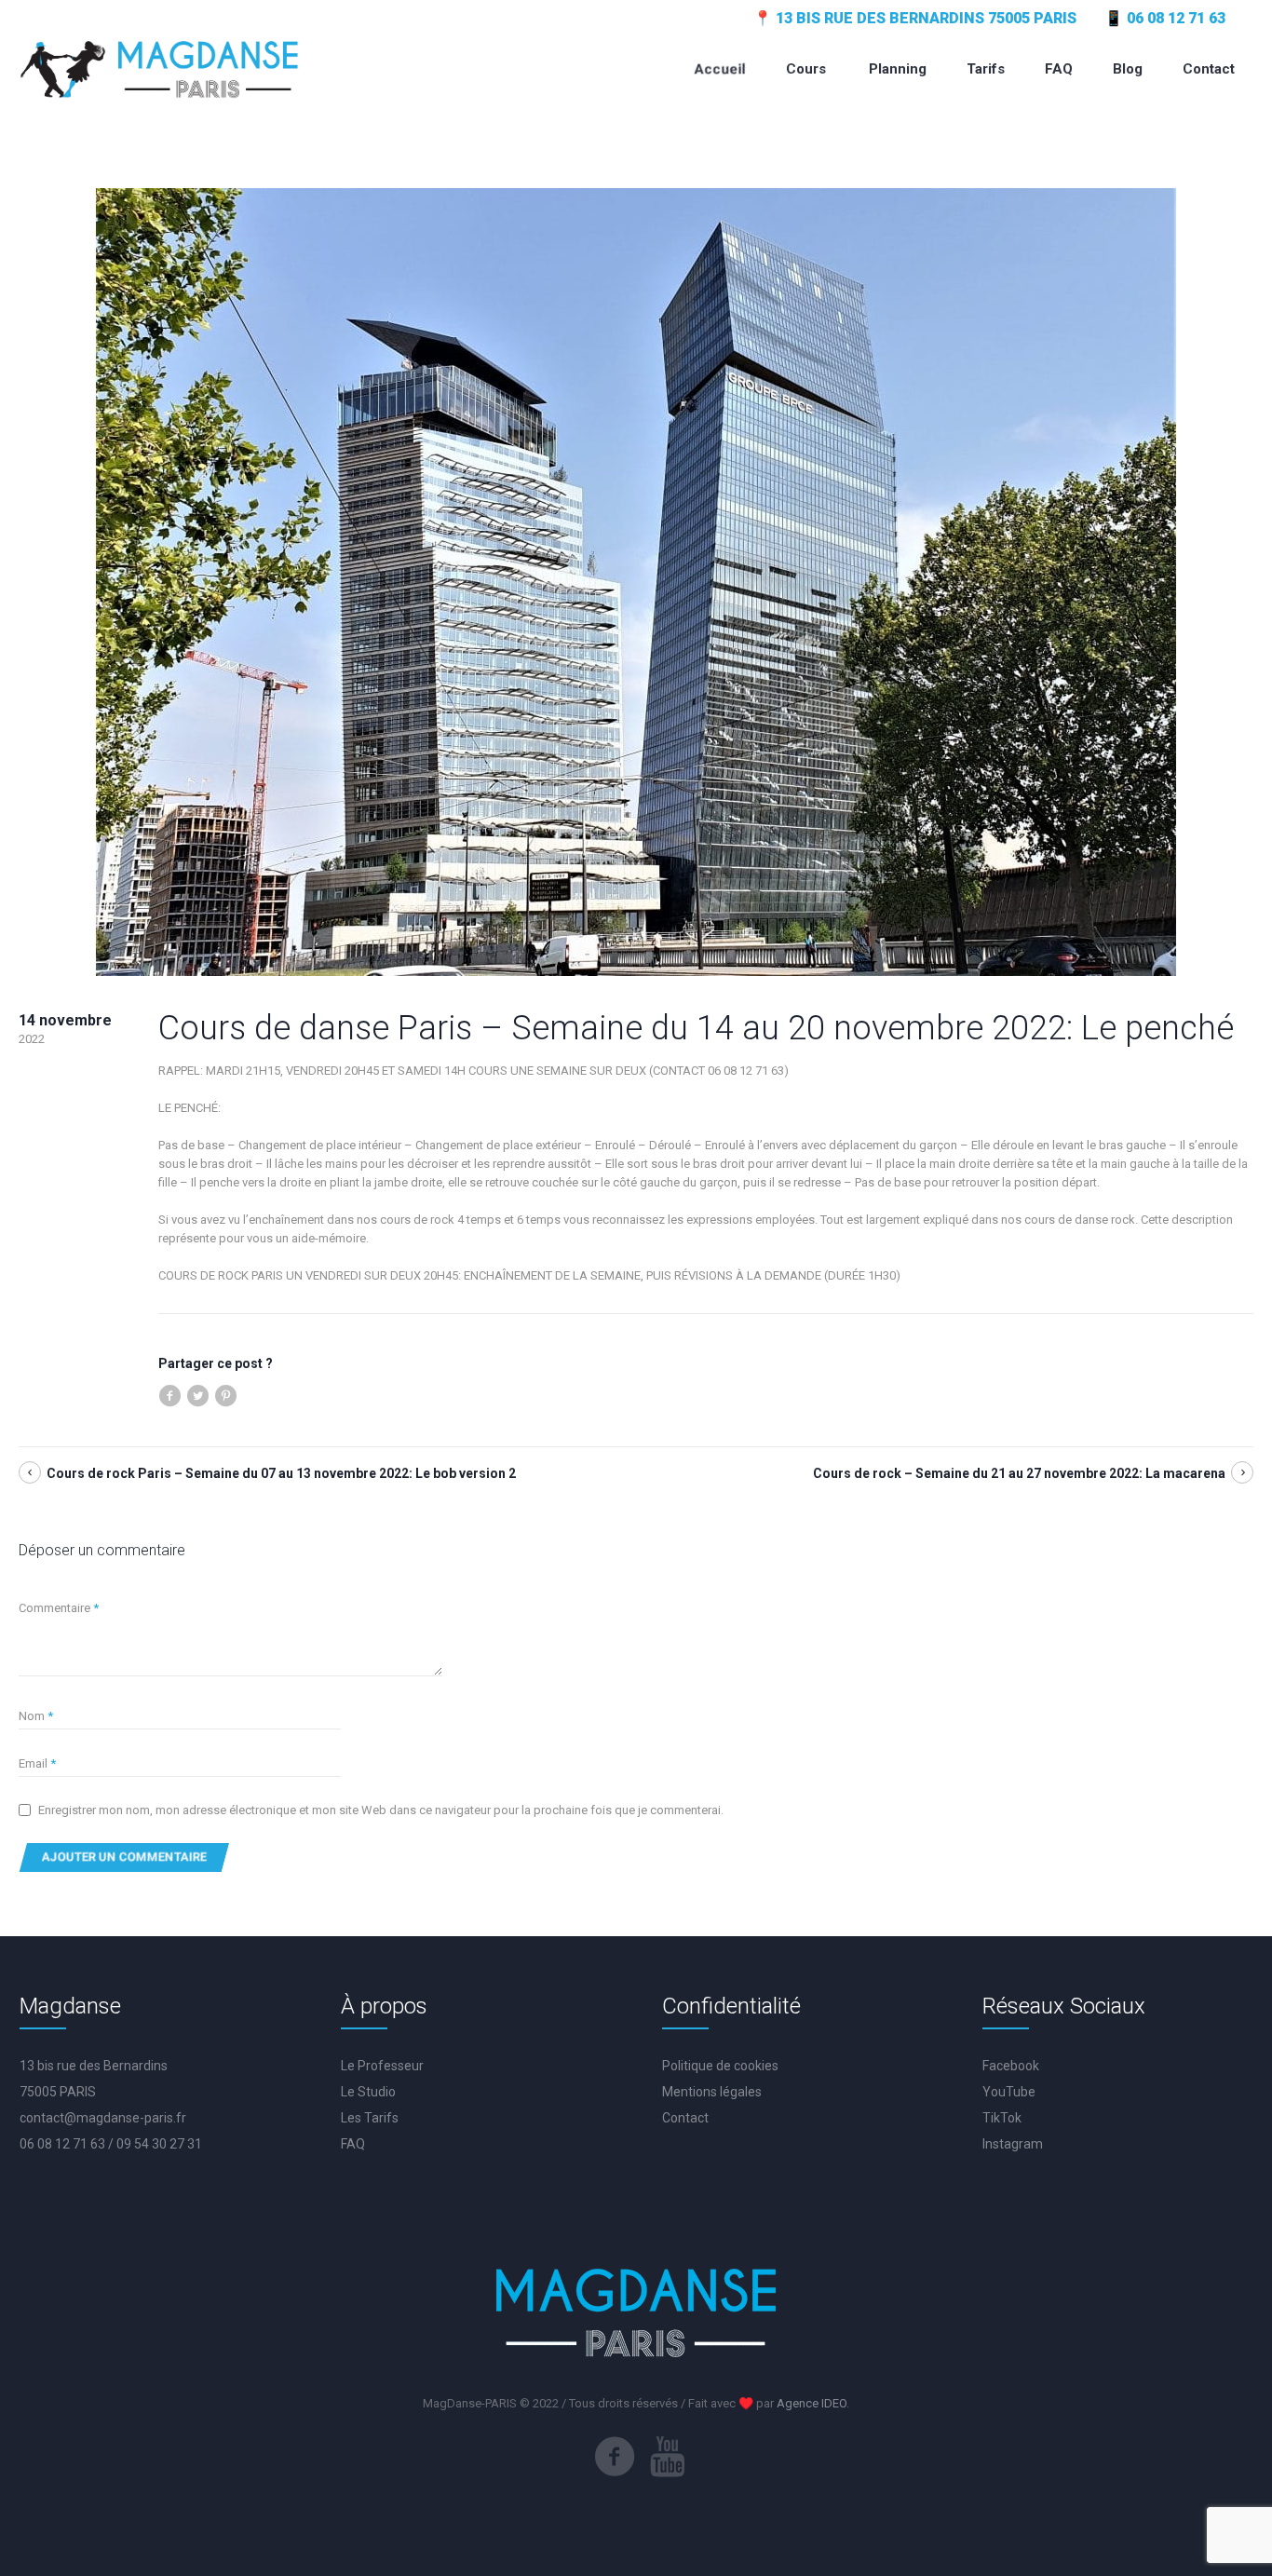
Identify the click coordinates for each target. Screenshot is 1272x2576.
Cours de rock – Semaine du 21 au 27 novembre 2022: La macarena (1019, 1473)
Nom (36, 1716)
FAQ (353, 2144)
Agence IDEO (812, 2403)
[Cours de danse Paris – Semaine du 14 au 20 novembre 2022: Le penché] (636, 581)
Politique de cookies (720, 2066)
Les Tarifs (370, 2118)
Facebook (1011, 2066)
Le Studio (368, 2092)
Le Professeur (382, 2066)
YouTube (1009, 2092)
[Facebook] (615, 2457)
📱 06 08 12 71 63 (1165, 18)
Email (37, 1763)
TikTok (1002, 2118)
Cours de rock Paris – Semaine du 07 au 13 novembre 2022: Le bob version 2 (281, 1473)
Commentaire (59, 1608)
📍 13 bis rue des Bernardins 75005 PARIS (915, 18)
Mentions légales (712, 2092)
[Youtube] (668, 2457)
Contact (685, 2118)
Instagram (1013, 2144)
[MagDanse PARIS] (160, 68)
